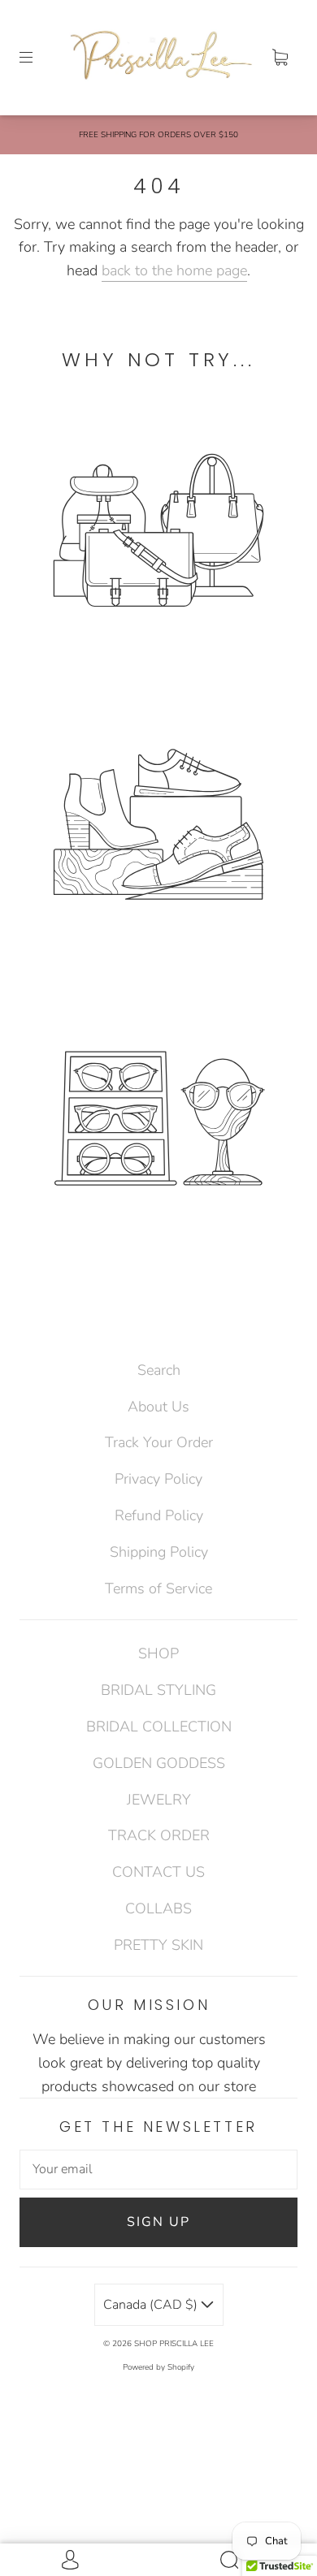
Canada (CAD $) (152, 2305)
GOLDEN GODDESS (159, 1763)
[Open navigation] (37, 58)
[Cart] (280, 58)
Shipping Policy (159, 1552)
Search (159, 1370)
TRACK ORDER (159, 1835)
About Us (158, 1407)
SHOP (158, 1653)
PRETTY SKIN (158, 1945)
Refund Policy (159, 1515)
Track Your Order (159, 1442)
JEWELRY (159, 1800)
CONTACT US (158, 1872)
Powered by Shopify (158, 2367)
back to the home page (174, 270)
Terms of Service (158, 1588)
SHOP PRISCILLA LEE (174, 2344)
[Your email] (158, 2170)
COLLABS (158, 1908)
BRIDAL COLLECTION (159, 1727)
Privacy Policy (158, 1479)
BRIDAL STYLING (158, 1690)
